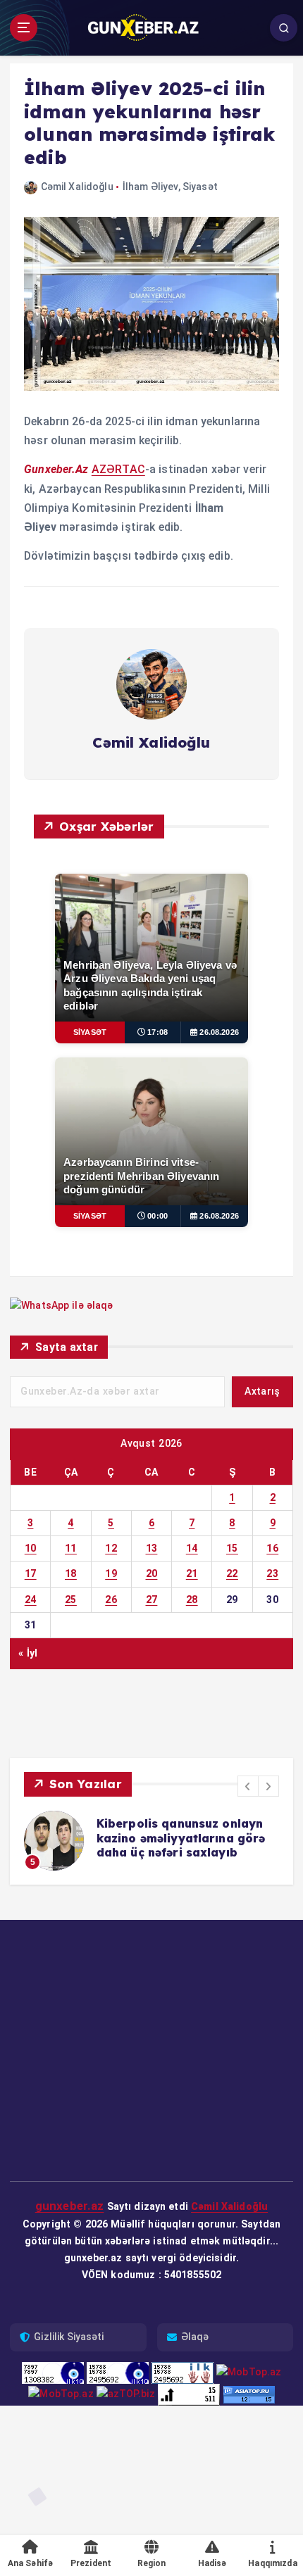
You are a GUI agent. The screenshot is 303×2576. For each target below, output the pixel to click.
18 (71, 1573)
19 (111, 1573)
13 (152, 1548)
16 (272, 1548)
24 (31, 1600)
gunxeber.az (70, 2206)
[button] (248, 1786)
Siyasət (200, 187)
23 (272, 1573)
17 (31, 1573)
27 (152, 1600)
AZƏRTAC (118, 469)
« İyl (28, 1653)
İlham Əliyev (150, 187)
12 (111, 1548)
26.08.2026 (219, 1032)
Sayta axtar (67, 1347)
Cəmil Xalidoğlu (77, 187)
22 (232, 1573)
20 (152, 1573)
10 (31, 1548)
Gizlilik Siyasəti (69, 2337)
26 (111, 1600)
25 (71, 1600)
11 (71, 1548)
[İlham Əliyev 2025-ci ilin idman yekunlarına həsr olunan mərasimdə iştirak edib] (151, 303)
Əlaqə (195, 2337)
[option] (151, 1841)
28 (192, 1600)
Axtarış (262, 1391)
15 (232, 1548)
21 (192, 1573)
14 (192, 1548)
